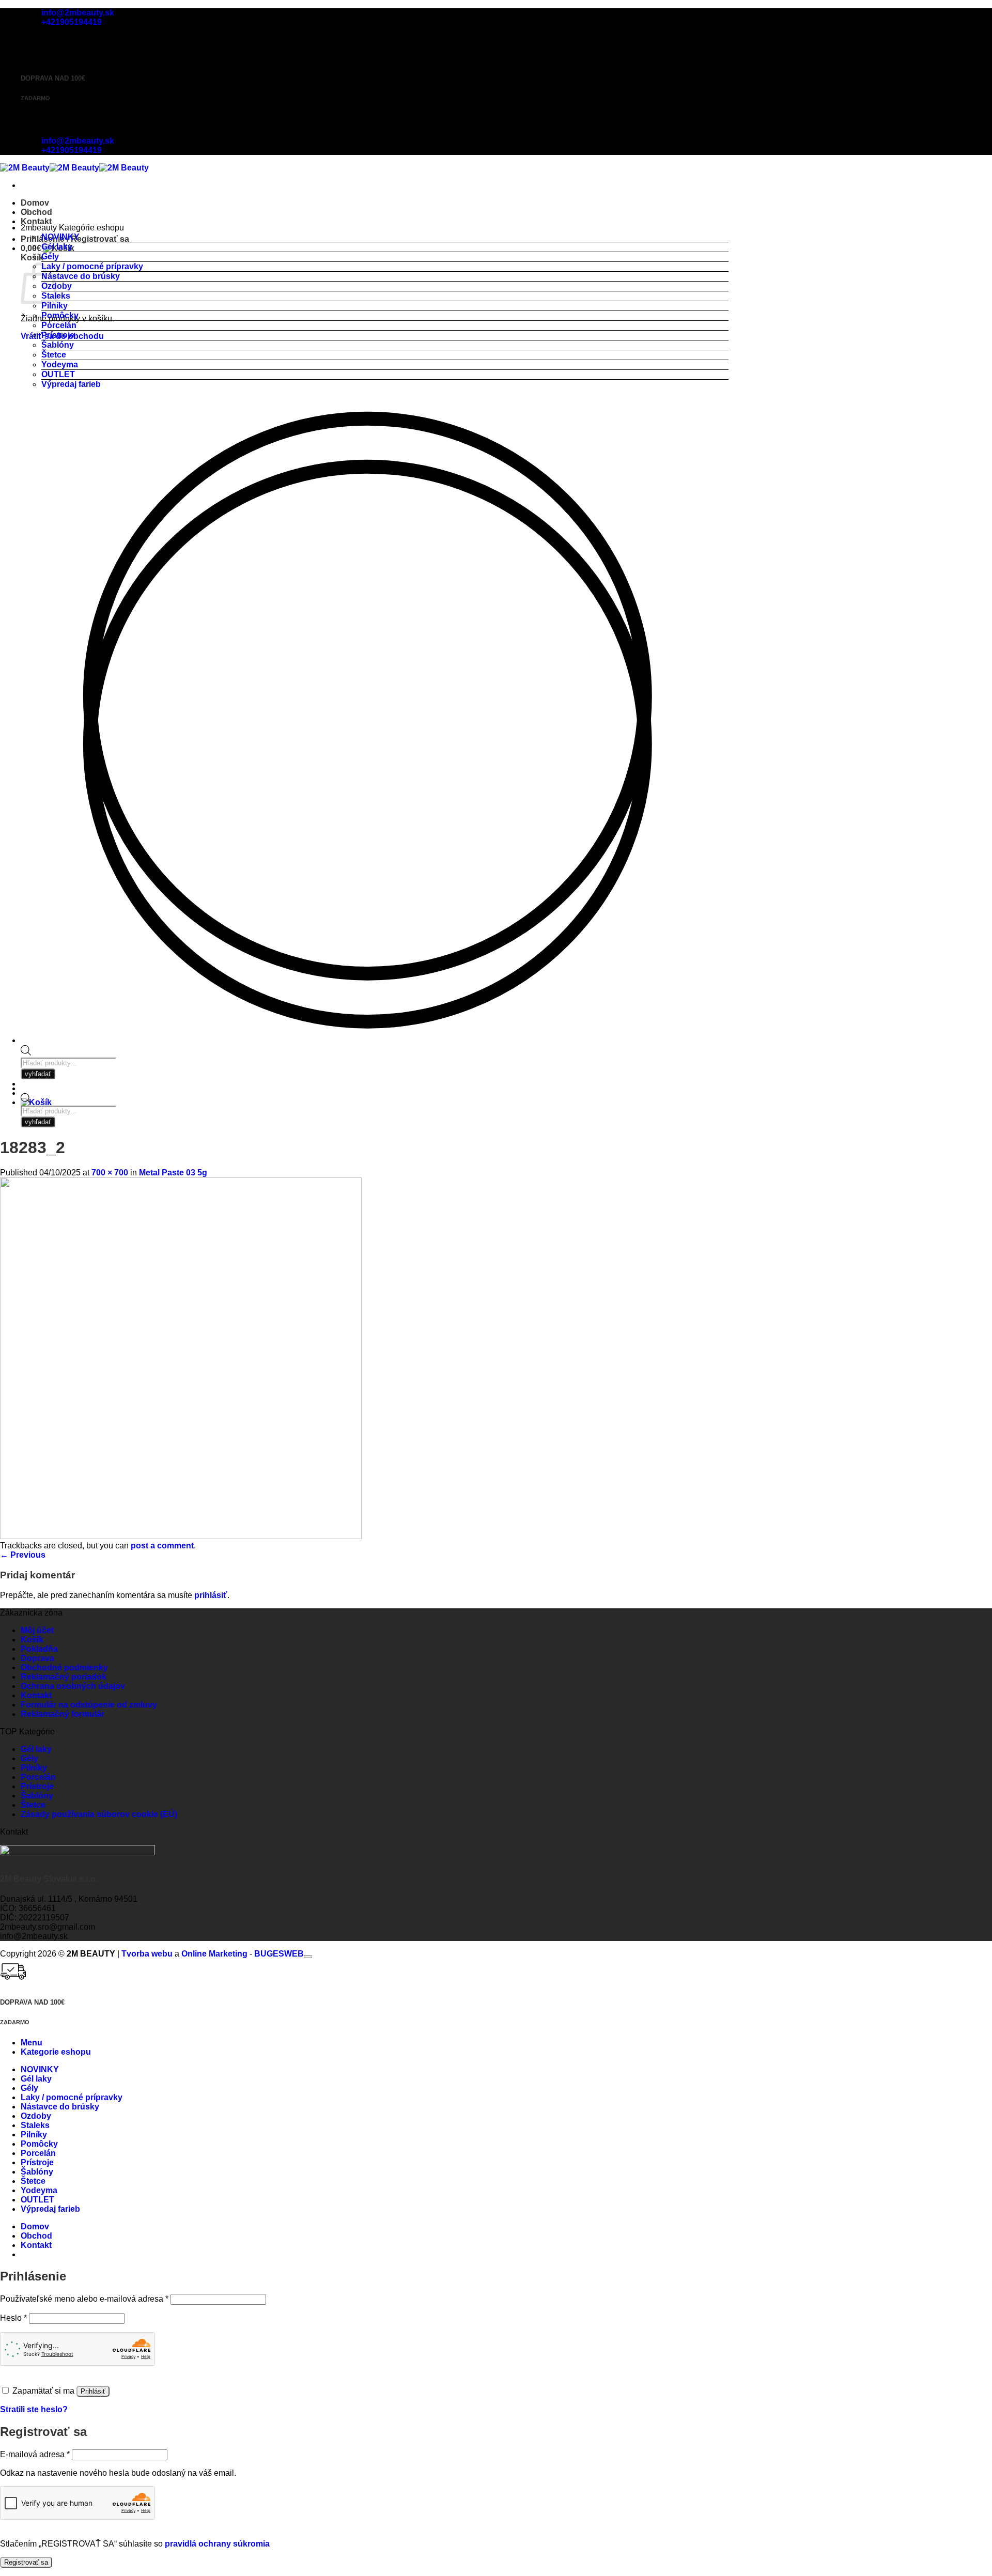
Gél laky (57, 247)
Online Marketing (214, 1954)
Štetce (54, 355)
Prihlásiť (93, 2391)
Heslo (13, 2318)
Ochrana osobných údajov (73, 1686)
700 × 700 (110, 1173)
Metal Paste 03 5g (173, 1173)
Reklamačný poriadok (64, 1677)
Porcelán (59, 325)
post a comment (162, 1546)
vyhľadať (38, 1122)
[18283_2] (181, 1536)
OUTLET (58, 374)
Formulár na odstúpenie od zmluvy (89, 1705)
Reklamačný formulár (63, 1714)
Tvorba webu (147, 1954)
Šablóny (58, 345)
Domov (35, 203)
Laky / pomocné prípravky (92, 266)
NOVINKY (60, 237)
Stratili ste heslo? (34, 2409)
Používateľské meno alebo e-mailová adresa (84, 2299)
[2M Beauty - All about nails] (74, 168)
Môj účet (37, 1630)
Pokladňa (39, 1649)
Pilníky (55, 306)
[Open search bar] (26, 1101)
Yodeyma (60, 364)
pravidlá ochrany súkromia (217, 2544)
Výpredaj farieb (71, 384)
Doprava (37, 1658)
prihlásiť (211, 1595)
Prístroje (58, 335)
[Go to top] (308, 1957)
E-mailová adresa (35, 2454)
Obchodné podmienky (64, 1667)
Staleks (35, 2125)
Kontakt (36, 221)
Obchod (36, 212)
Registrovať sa (26, 2562)
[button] (36, 1102)
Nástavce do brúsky (81, 276)
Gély (50, 257)
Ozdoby (36, 2116)
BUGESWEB (279, 1954)
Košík (32, 1640)
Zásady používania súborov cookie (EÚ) (99, 1814)
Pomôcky (60, 315)
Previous (23, 1555)
